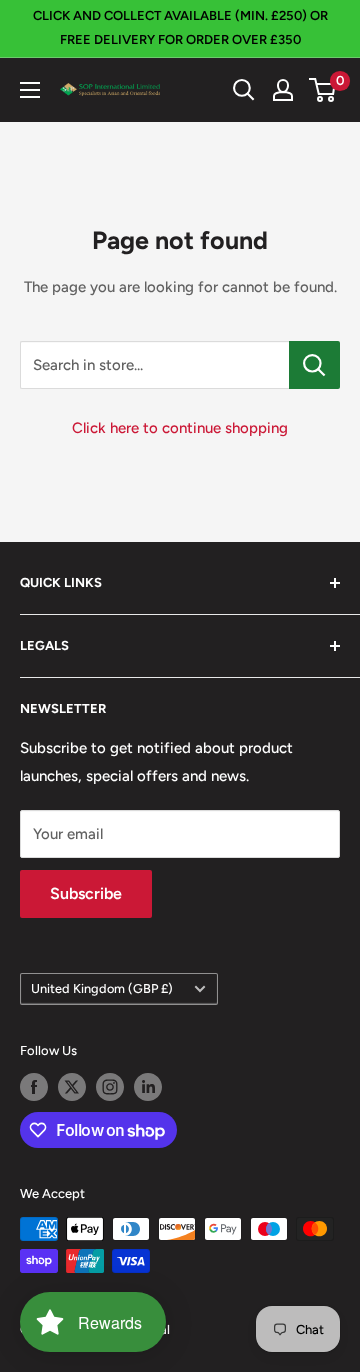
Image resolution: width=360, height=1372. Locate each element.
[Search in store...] (314, 365)
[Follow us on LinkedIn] (148, 1087)
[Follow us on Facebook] (34, 1087)
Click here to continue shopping (180, 428)
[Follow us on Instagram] (110, 1087)
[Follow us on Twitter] (72, 1087)
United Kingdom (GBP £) (102, 988)
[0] (323, 90)
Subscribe (86, 893)
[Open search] (244, 90)
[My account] (283, 90)
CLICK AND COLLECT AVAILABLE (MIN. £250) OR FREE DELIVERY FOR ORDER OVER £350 (180, 27)
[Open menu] (30, 90)
